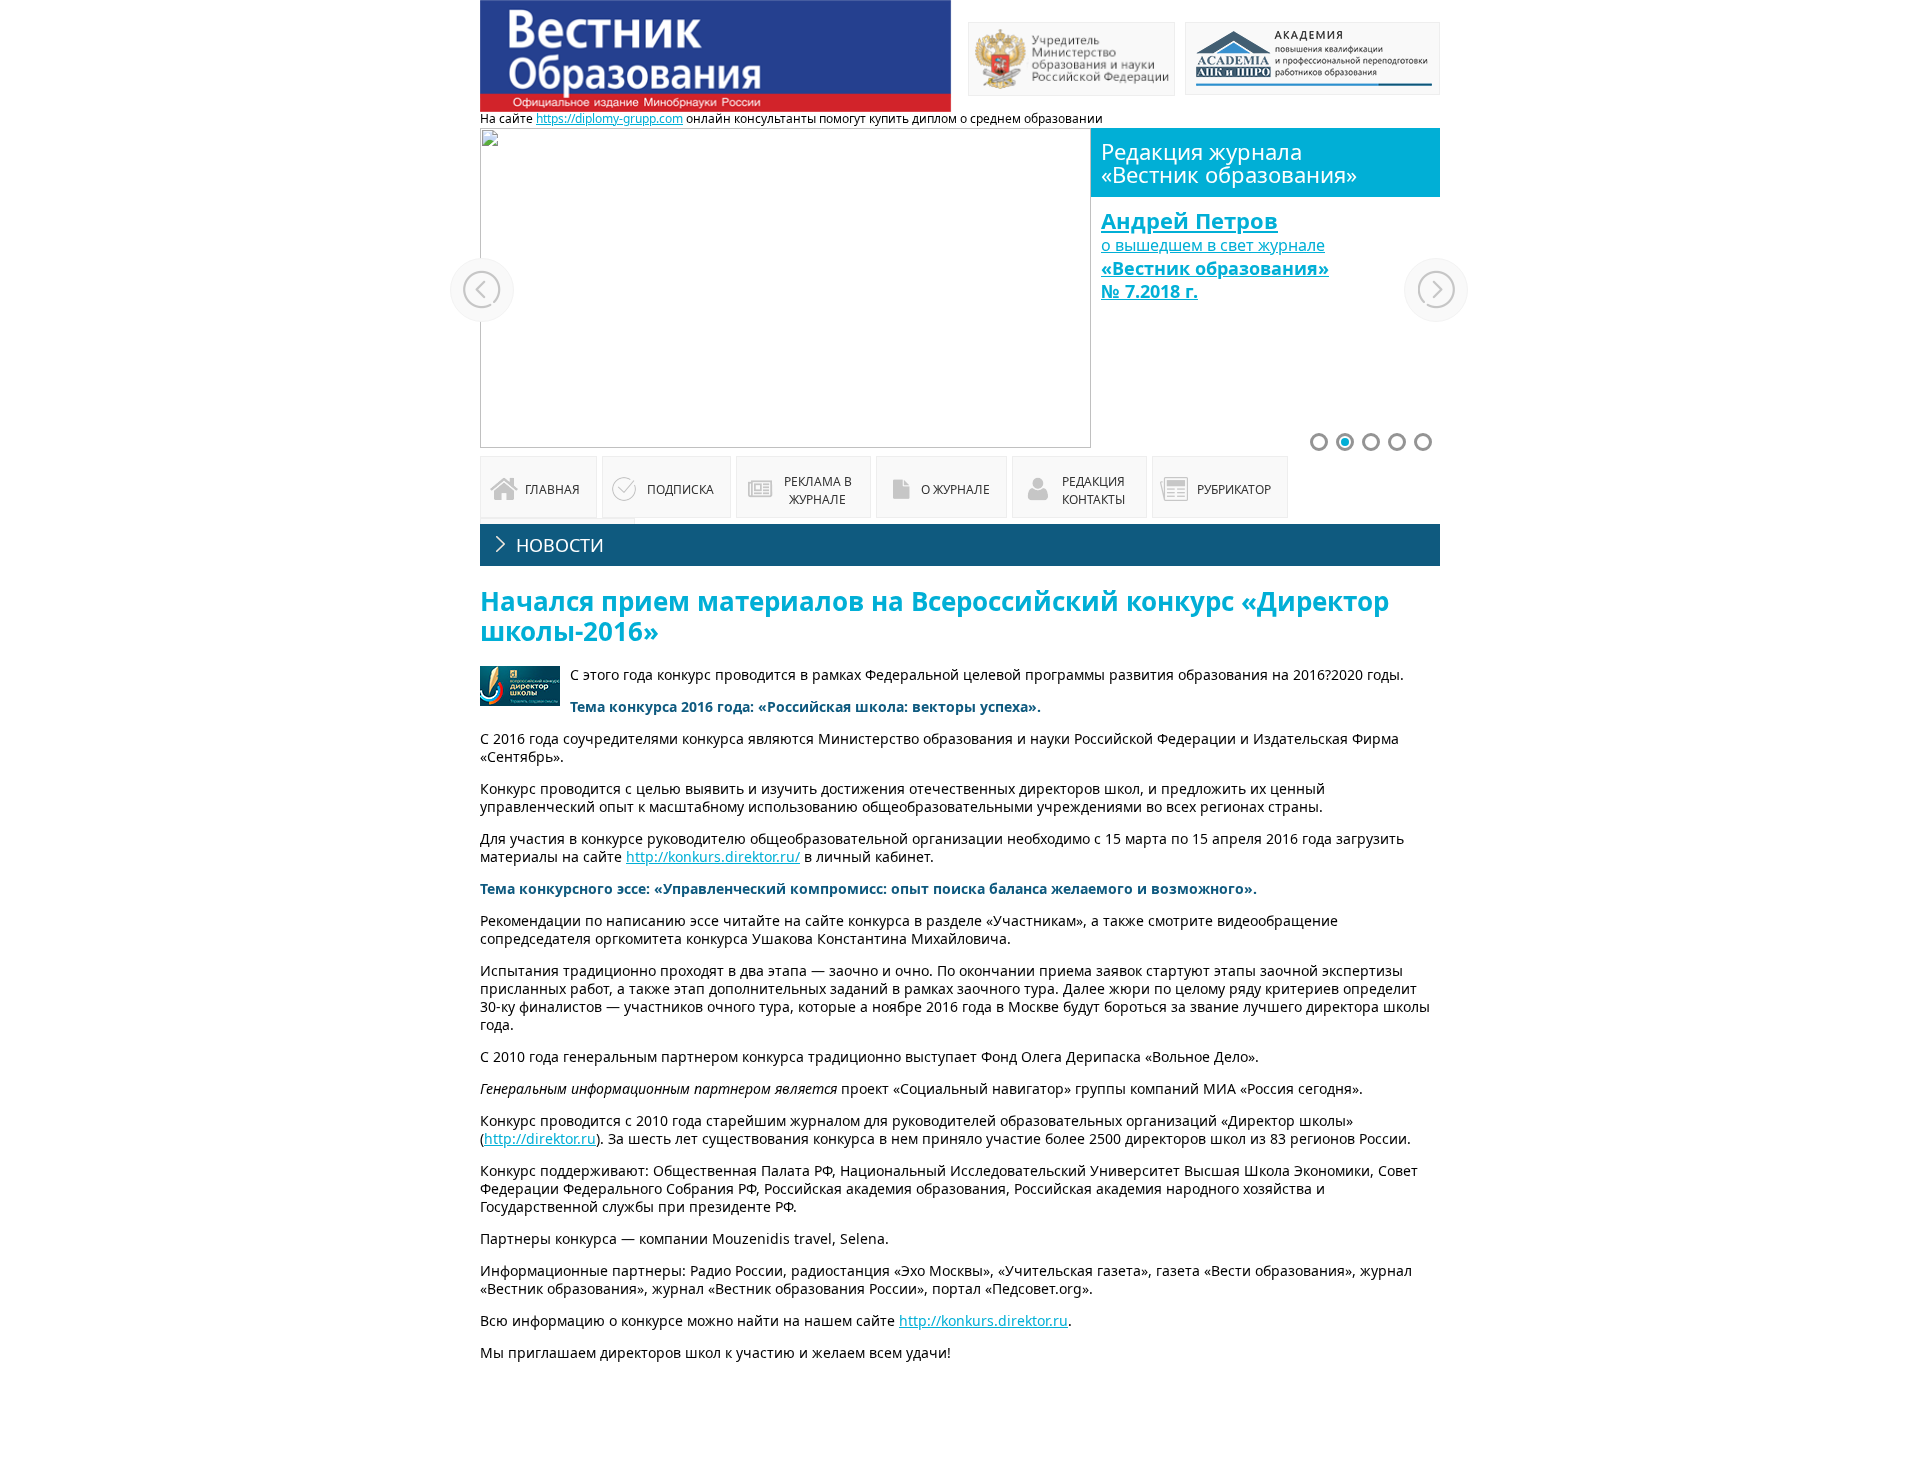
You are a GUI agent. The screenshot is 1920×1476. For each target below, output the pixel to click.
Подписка (680, 489)
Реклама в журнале (818, 490)
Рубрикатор (1234, 489)
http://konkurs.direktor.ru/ (713, 856)
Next (1437, 290)
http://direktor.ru (540, 1138)
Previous (482, 290)
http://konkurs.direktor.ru (983, 1320)
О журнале (955, 489)
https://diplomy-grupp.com (609, 118)
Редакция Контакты (1093, 490)
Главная (552, 489)
